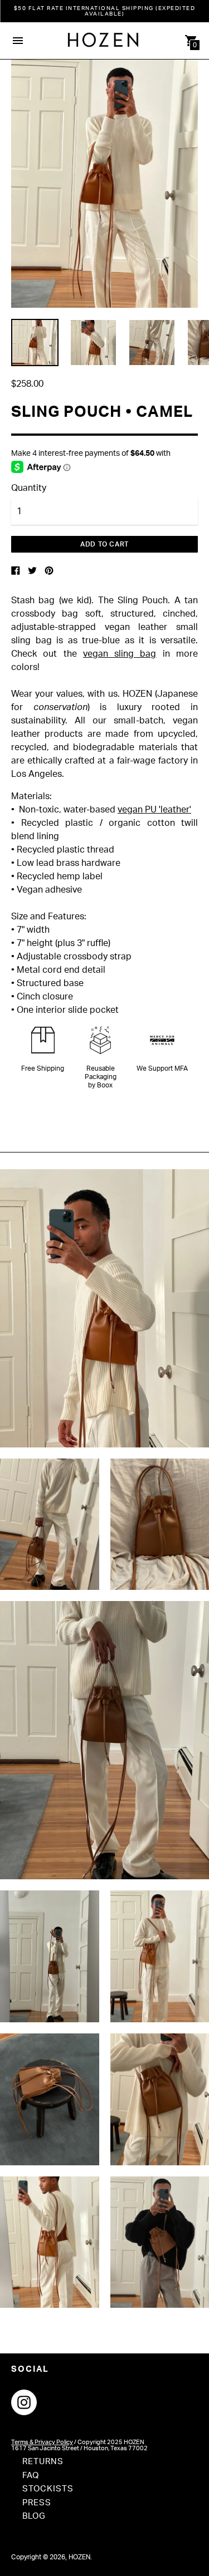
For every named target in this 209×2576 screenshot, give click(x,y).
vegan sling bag (120, 654)
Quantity (29, 488)
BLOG (34, 2516)
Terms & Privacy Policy (42, 2442)
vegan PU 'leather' (154, 810)
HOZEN (79, 2557)
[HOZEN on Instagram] (24, 2402)
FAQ (31, 2476)
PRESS (37, 2503)
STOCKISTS (48, 2489)
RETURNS (43, 2462)
